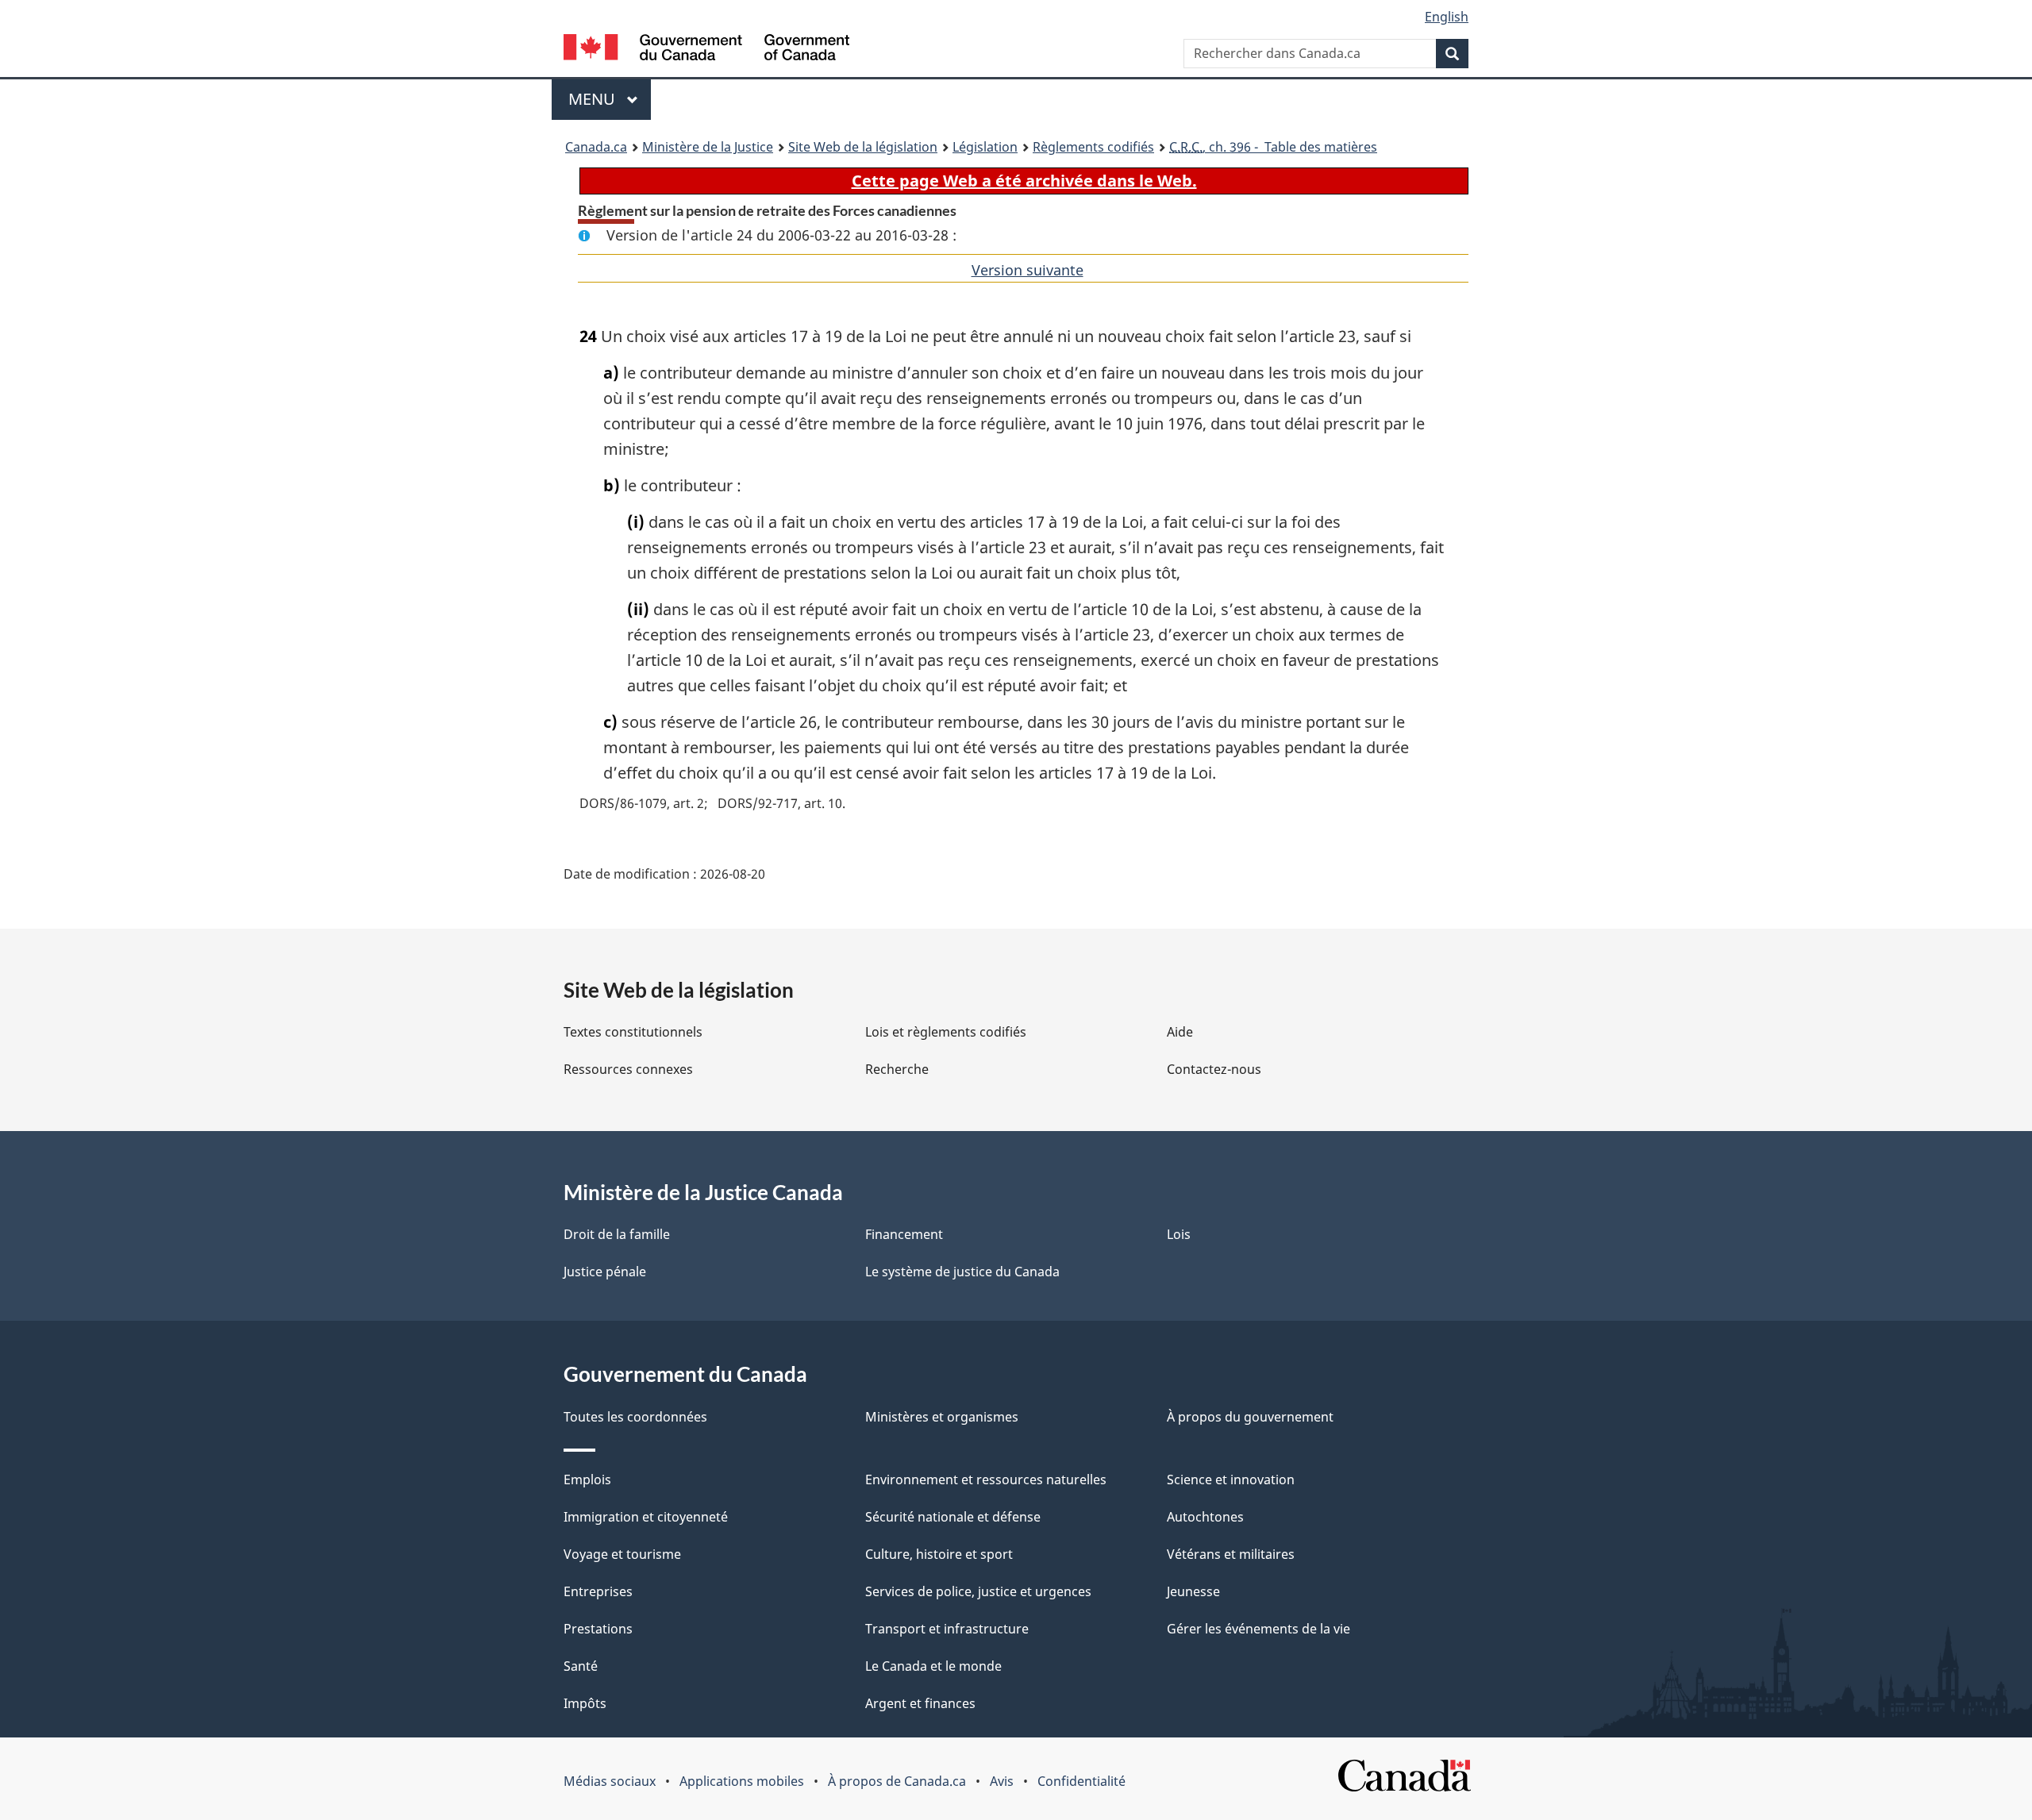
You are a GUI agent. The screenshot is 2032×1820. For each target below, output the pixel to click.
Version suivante (1028, 270)
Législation (985, 147)
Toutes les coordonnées (635, 1417)
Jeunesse (1193, 1591)
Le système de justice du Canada (962, 1272)
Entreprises (598, 1591)
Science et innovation (1231, 1479)
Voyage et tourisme (622, 1554)
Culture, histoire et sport (939, 1554)
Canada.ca (596, 147)
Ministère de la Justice (708, 147)
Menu (610, 99)
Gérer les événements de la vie (1258, 1629)
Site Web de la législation (863, 147)
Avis (1002, 1781)
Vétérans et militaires (1231, 1554)
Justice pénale (605, 1272)
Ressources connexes (628, 1069)
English (1447, 17)
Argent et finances (920, 1703)
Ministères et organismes (942, 1417)
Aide (1180, 1032)
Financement (904, 1234)
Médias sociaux (610, 1781)
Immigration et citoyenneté (646, 1517)
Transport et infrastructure (947, 1629)
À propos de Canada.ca (897, 1781)
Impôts (585, 1703)
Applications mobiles (742, 1781)
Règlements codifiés (1093, 147)
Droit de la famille (617, 1234)
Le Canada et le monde (933, 1666)
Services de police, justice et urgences (978, 1591)
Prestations (598, 1629)
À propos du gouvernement (1250, 1417)
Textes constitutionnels (633, 1032)
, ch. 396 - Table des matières (1273, 147)
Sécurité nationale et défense (953, 1517)
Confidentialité (1081, 1781)
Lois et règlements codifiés (946, 1032)
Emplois (587, 1479)
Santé (581, 1666)
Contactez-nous (1214, 1069)
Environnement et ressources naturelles (986, 1479)
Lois (1179, 1234)
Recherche (897, 1069)
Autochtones (1205, 1517)
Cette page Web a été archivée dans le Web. (1024, 181)
